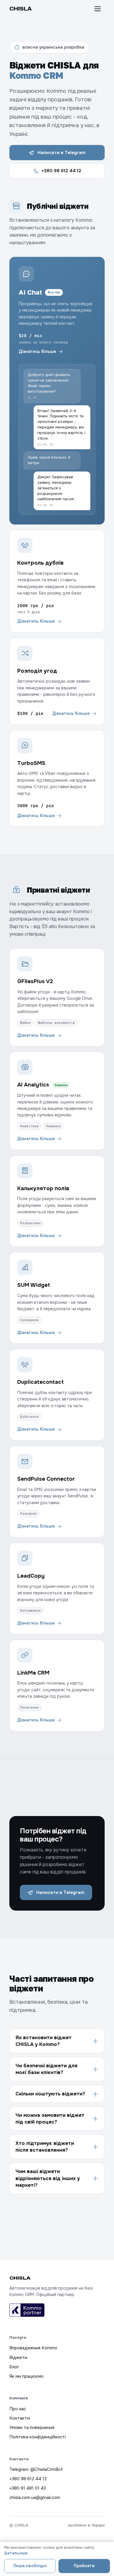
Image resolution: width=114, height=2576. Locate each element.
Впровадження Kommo (33, 2348)
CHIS (21, 9)
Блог (14, 2367)
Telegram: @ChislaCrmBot (36, 2469)
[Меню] (98, 9)
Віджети (18, 2358)
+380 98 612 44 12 (61, 171)
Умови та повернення (32, 2428)
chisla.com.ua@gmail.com (35, 2498)
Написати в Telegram (62, 153)
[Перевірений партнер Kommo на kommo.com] (27, 2310)
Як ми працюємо (26, 2376)
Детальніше (16, 2553)
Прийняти (84, 2566)
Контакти (20, 2418)
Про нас (18, 2409)
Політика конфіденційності (38, 2437)
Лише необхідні (30, 2566)
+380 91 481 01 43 (28, 2488)
